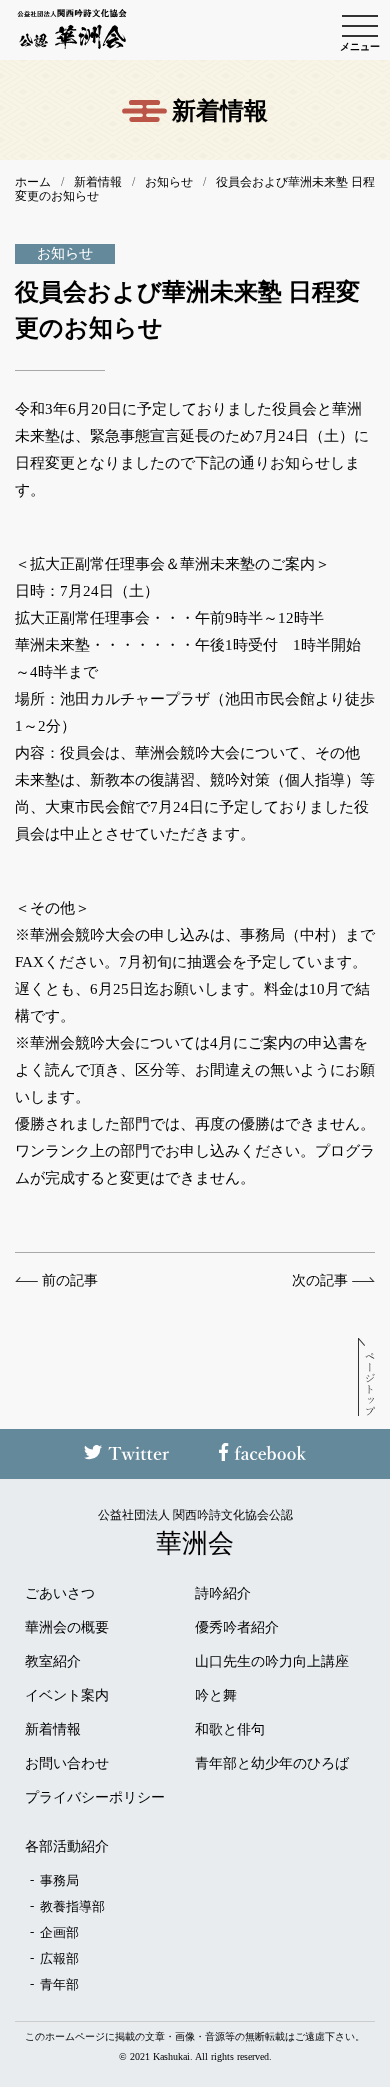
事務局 (59, 1880)
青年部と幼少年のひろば (272, 1764)
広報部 (59, 1958)
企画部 (59, 1932)
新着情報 (53, 1730)
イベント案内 (67, 1696)
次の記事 (320, 1281)
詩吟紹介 (223, 1594)
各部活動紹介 (67, 1847)
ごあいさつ (60, 1594)
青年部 (59, 1984)
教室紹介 (53, 1662)
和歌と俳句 (230, 1730)
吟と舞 (216, 1696)
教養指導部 (72, 1906)
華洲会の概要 (67, 1628)
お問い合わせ (67, 1764)
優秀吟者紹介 (237, 1628)
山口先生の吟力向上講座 (272, 1662)
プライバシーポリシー (95, 1798)
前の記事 (70, 1281)
